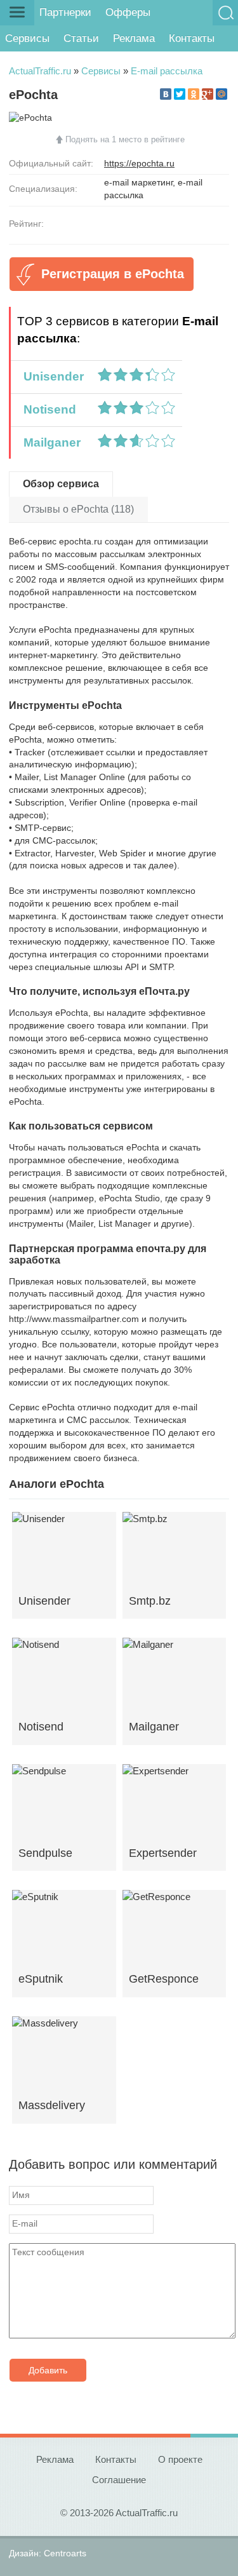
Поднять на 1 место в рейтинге (125, 139)
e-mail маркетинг (138, 182)
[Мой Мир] (221, 94)
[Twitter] (180, 94)
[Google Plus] (208, 94)
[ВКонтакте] (166, 94)
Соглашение (119, 2480)
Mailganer (49, 442)
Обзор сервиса (61, 484)
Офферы (128, 12)
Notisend (47, 409)
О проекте (180, 2459)
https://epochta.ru (139, 163)
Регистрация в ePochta (113, 274)
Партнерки (65, 12)
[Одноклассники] (194, 94)
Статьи (81, 38)
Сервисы (27, 38)
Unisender (50, 376)
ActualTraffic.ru (40, 71)
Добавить (48, 2370)
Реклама (134, 38)
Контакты (192, 38)
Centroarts (65, 2553)
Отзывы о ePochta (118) (78, 509)
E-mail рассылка (167, 71)
